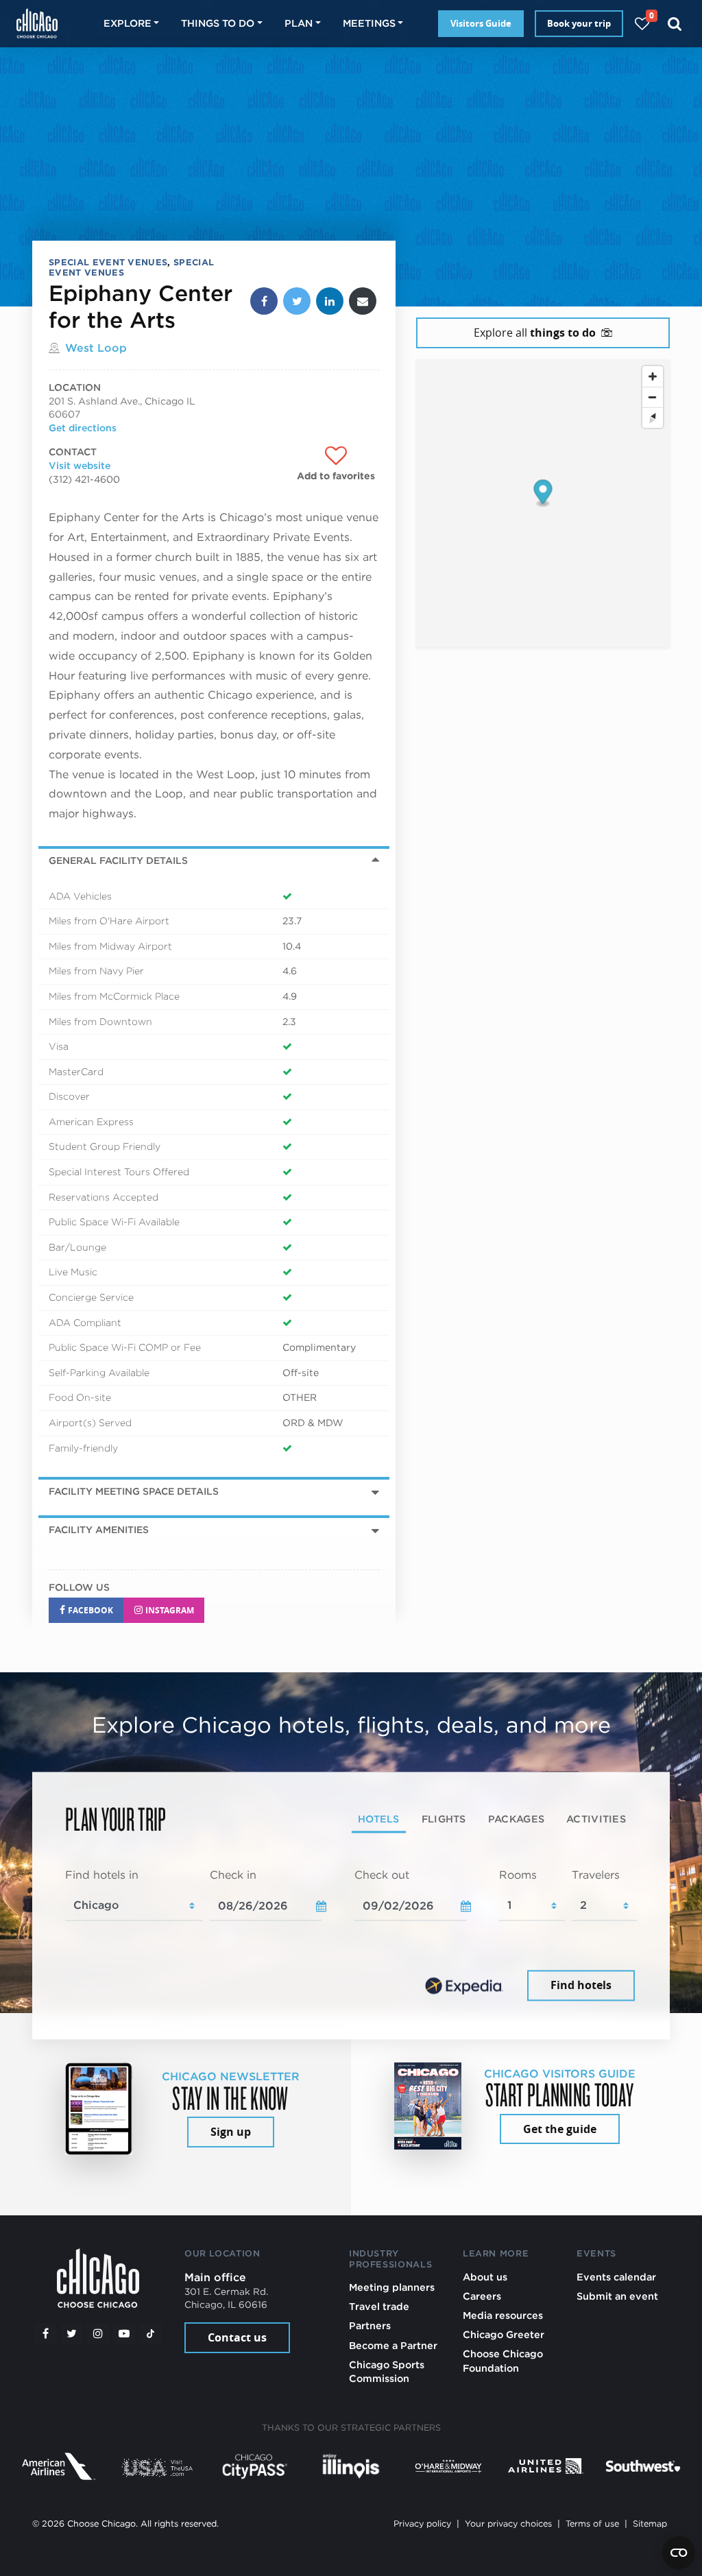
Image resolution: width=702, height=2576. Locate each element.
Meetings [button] (369, 23)
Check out (382, 1876)
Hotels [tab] (379, 1819)
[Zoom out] (653, 397)
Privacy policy (422, 2524)
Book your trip (579, 23)
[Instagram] (98, 2334)
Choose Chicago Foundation (503, 2360)
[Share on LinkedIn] (330, 301)
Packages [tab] (516, 1819)
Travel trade (379, 2306)
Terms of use (592, 2524)
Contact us (237, 2337)
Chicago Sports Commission (387, 2371)
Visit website (80, 466)
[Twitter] (72, 2334)
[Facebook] (45, 2334)
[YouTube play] (124, 2334)
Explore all (535, 333)
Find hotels (581, 1985)
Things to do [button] (218, 23)
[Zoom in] (653, 376)
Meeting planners (392, 2287)
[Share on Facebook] (264, 301)
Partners (370, 2325)
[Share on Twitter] (297, 301)
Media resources (503, 2315)
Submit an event (617, 2296)
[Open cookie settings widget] (679, 2553)
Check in (233, 1876)
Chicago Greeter (504, 2334)
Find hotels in (102, 1876)
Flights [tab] (444, 1819)
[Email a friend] (363, 301)
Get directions (83, 428)
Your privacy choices (508, 2524)
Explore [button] (128, 23)
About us (485, 2277)
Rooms (518, 1876)
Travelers (596, 1876)
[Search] (675, 24)
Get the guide (560, 2129)
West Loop (96, 348)
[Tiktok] (151, 2334)
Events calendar (616, 2277)
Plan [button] (299, 23)
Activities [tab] (596, 1819)
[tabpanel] (351, 1936)
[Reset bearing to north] (653, 418)
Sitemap (650, 2524)
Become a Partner (393, 2345)
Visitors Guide (481, 23)
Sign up (231, 2132)
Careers (482, 2296)
